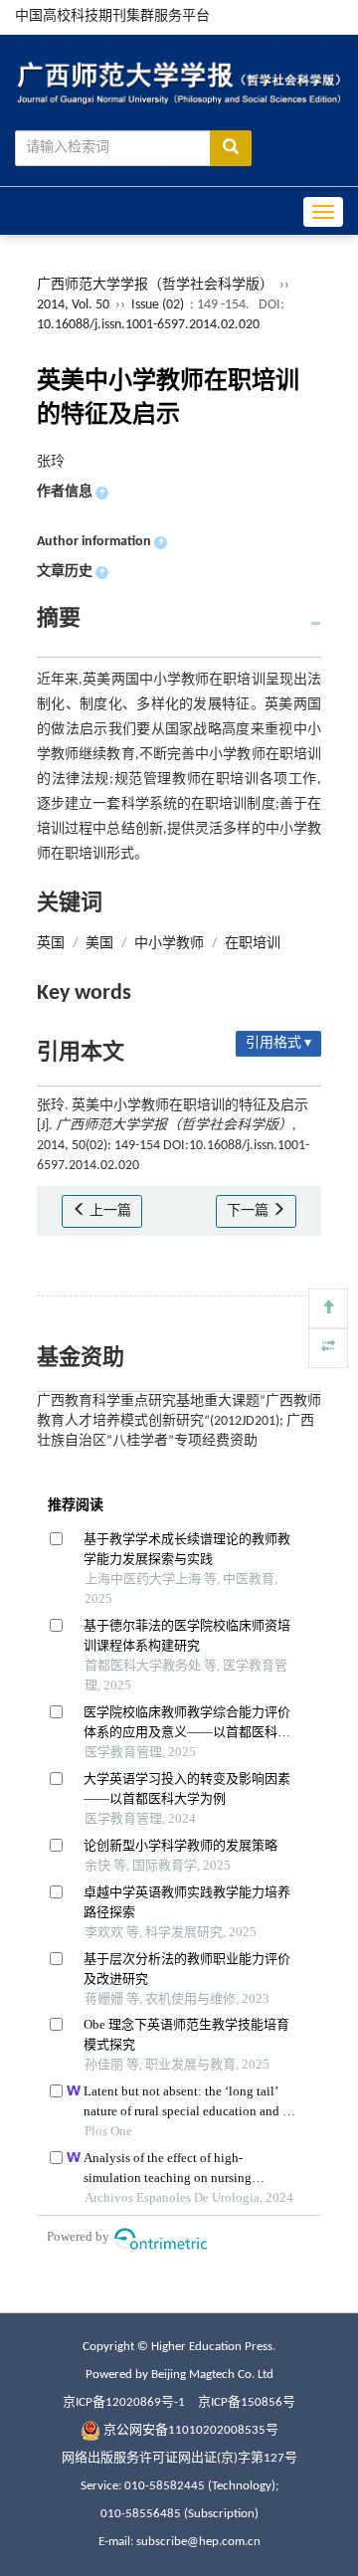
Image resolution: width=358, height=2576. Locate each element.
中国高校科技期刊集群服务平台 (112, 16)
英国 (51, 944)
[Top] (328, 1308)
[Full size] (328, 1348)
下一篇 (249, 1211)
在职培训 (253, 944)
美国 (99, 944)
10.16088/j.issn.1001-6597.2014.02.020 (148, 325)
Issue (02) (158, 305)
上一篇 (109, 1211)
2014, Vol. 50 (75, 305)
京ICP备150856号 (247, 2402)
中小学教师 (169, 944)
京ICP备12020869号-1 (124, 2402)
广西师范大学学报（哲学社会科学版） (155, 285)
